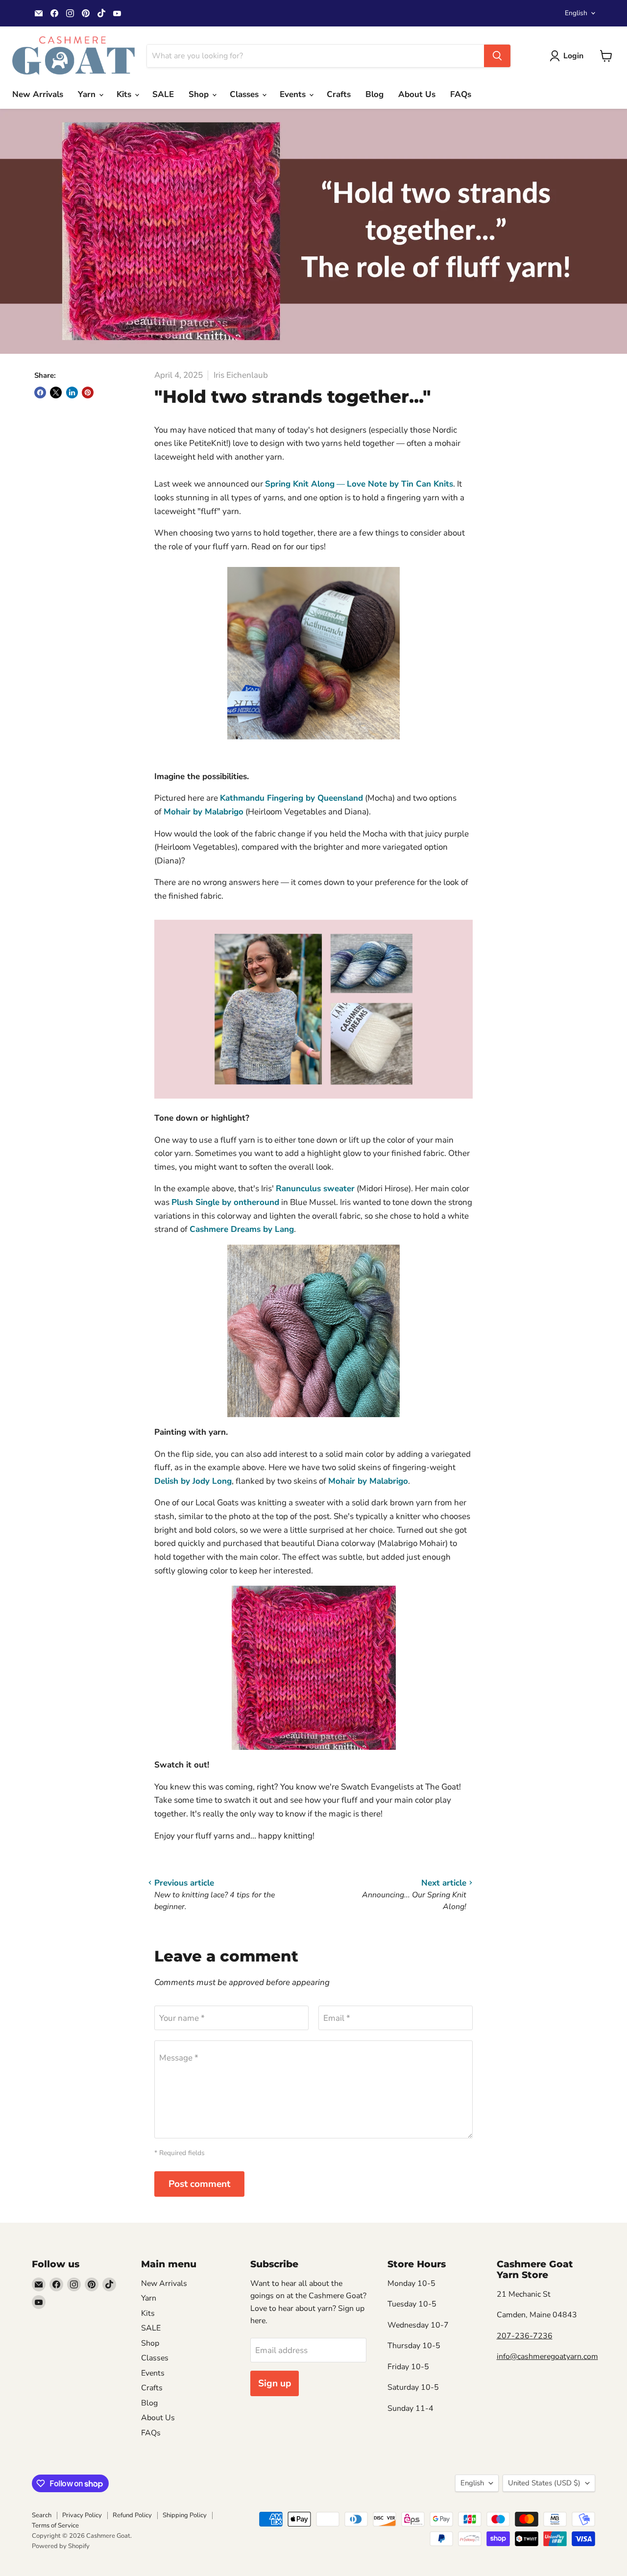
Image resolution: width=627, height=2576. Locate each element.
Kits (125, 94)
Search (42, 2515)
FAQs (461, 94)
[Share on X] (56, 393)
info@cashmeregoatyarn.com (547, 2356)
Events (294, 94)
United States (544, 2483)
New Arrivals (38, 94)
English (576, 13)
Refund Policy (132, 2515)
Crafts (339, 94)
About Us (417, 94)
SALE (163, 94)
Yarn (88, 94)
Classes (245, 94)
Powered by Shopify (61, 2546)
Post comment (199, 2184)
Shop (200, 94)
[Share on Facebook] (40, 393)
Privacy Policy (82, 2515)
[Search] (497, 56)
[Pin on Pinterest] (88, 393)
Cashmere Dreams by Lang (242, 1229)
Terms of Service (55, 2526)
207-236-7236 (525, 2336)
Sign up (275, 2383)
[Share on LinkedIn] (72, 393)
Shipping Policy (185, 2515)
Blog (374, 94)
